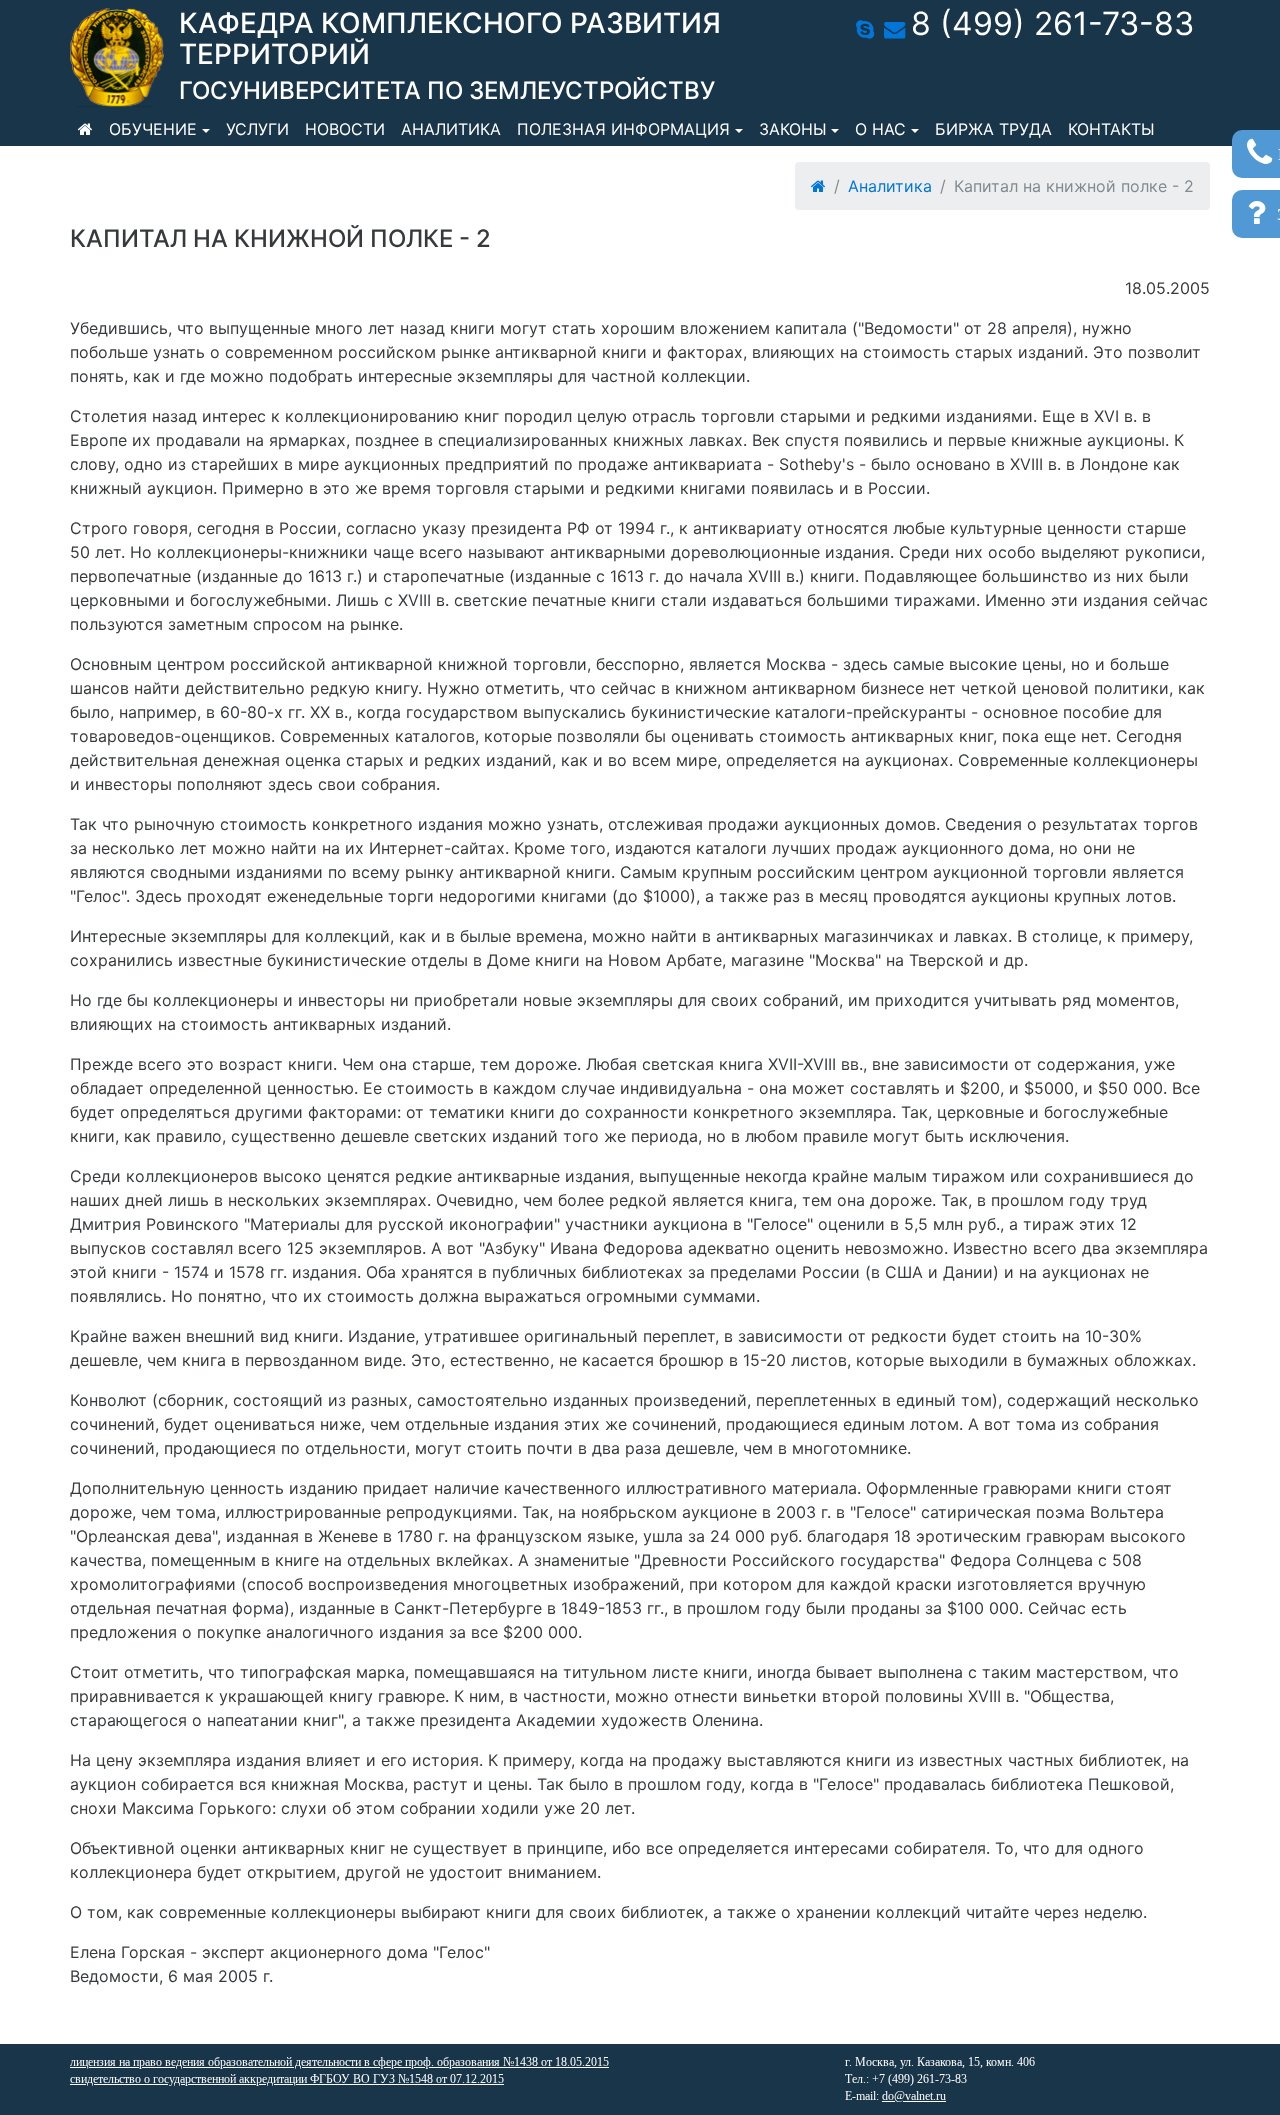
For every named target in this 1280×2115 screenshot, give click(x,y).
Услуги (257, 129)
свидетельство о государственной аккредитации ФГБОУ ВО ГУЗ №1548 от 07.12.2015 (287, 2079)
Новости (345, 129)
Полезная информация (623, 129)
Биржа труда (993, 129)
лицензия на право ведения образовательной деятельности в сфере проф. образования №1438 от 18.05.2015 (339, 2062)
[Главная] (85, 129)
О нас (880, 129)
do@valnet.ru (914, 2096)
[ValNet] (117, 57)
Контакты (1111, 129)
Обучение (153, 129)
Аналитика (451, 129)
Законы (793, 129)
